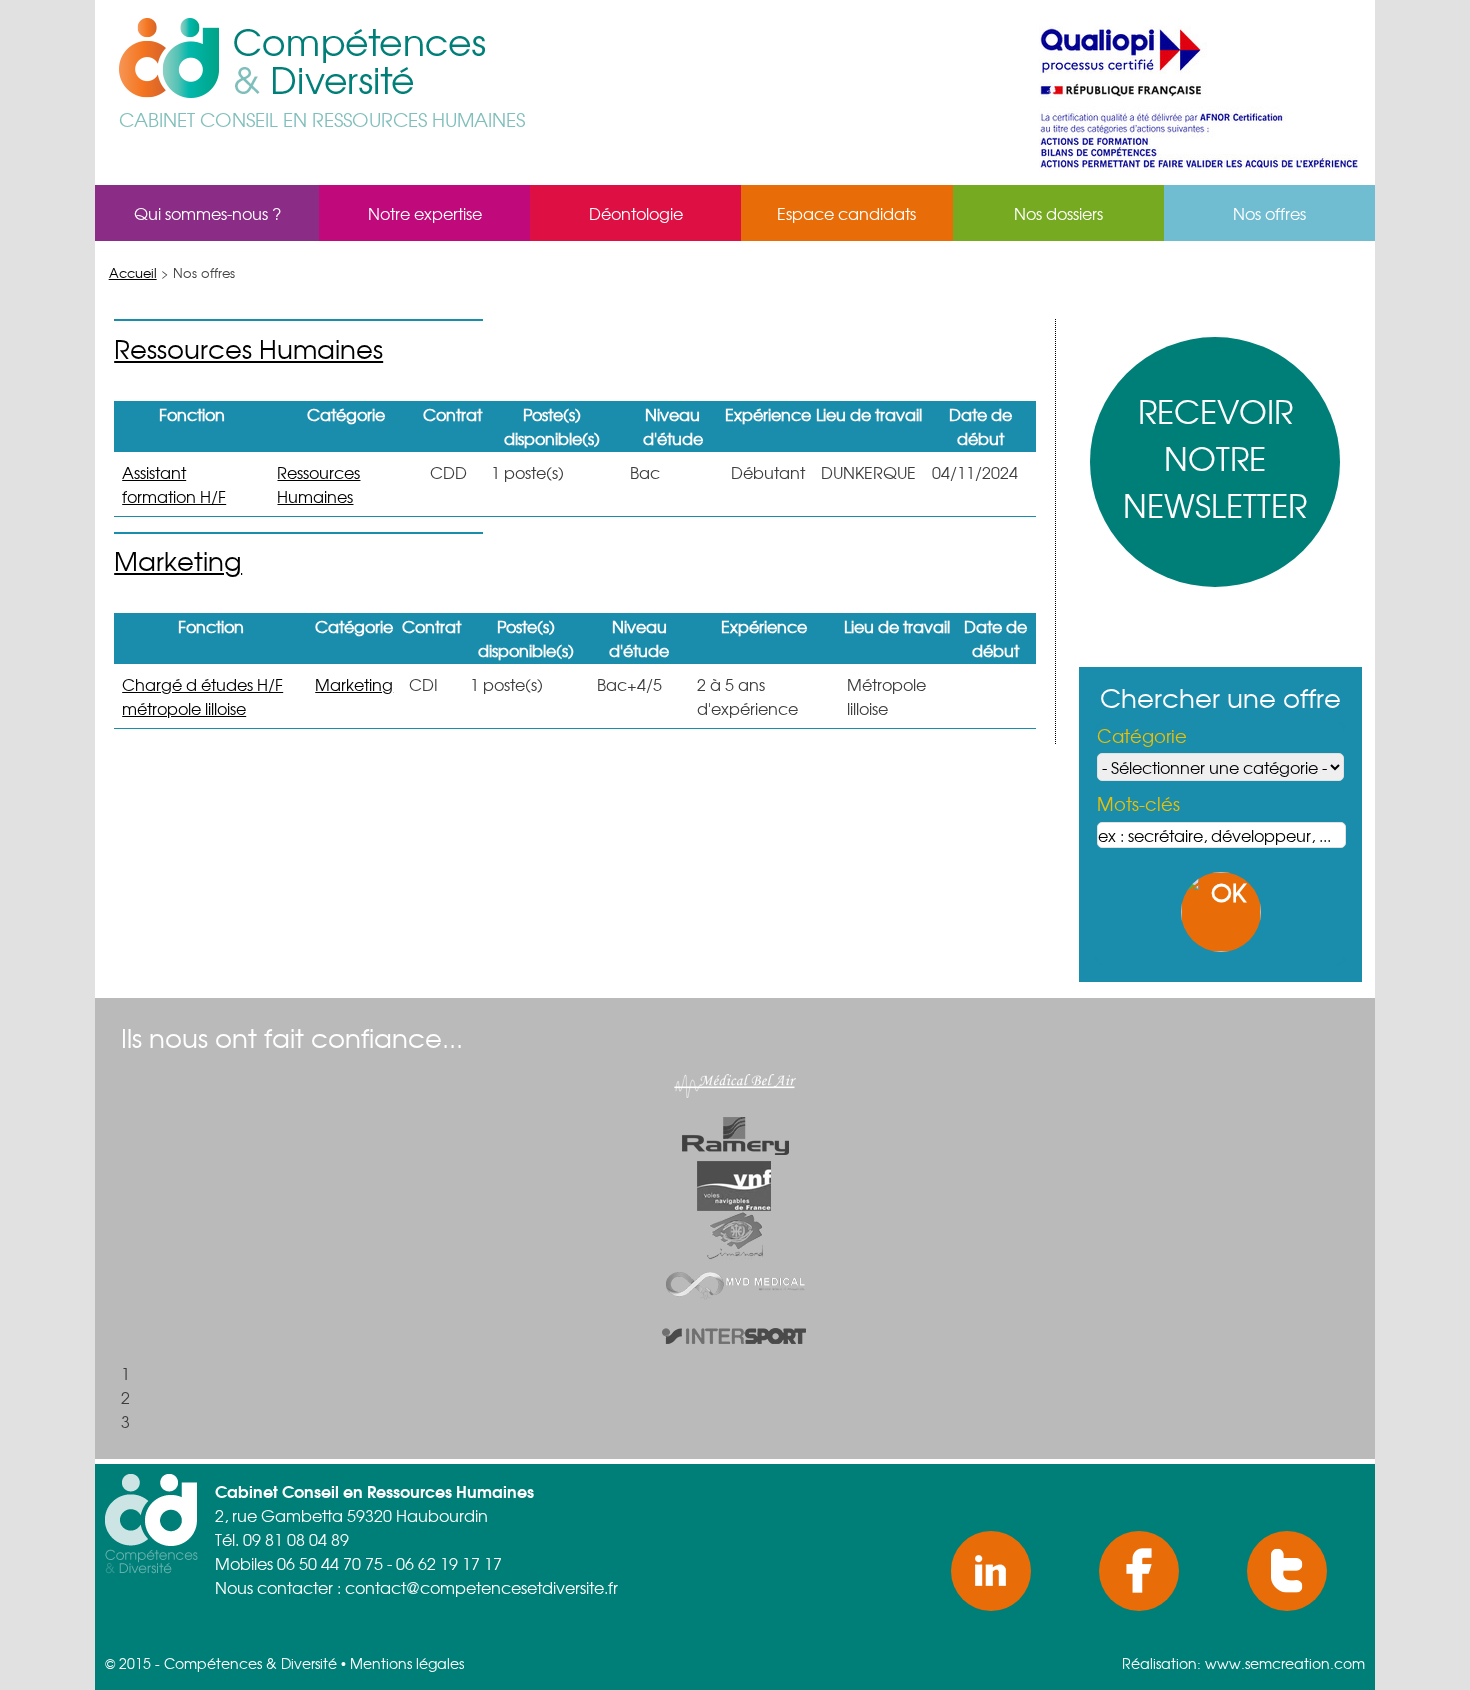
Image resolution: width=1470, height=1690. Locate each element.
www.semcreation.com (1285, 1662)
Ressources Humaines (248, 348)
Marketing (178, 560)
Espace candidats (846, 213)
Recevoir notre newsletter (1215, 457)
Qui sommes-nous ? (207, 213)
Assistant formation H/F (174, 484)
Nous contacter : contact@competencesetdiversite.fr (416, 1587)
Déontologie (636, 213)
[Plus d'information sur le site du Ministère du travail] (1199, 173)
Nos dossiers (1058, 213)
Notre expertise (425, 213)
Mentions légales (407, 1662)
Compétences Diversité (359, 61)
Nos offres (1269, 213)
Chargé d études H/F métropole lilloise (202, 696)
